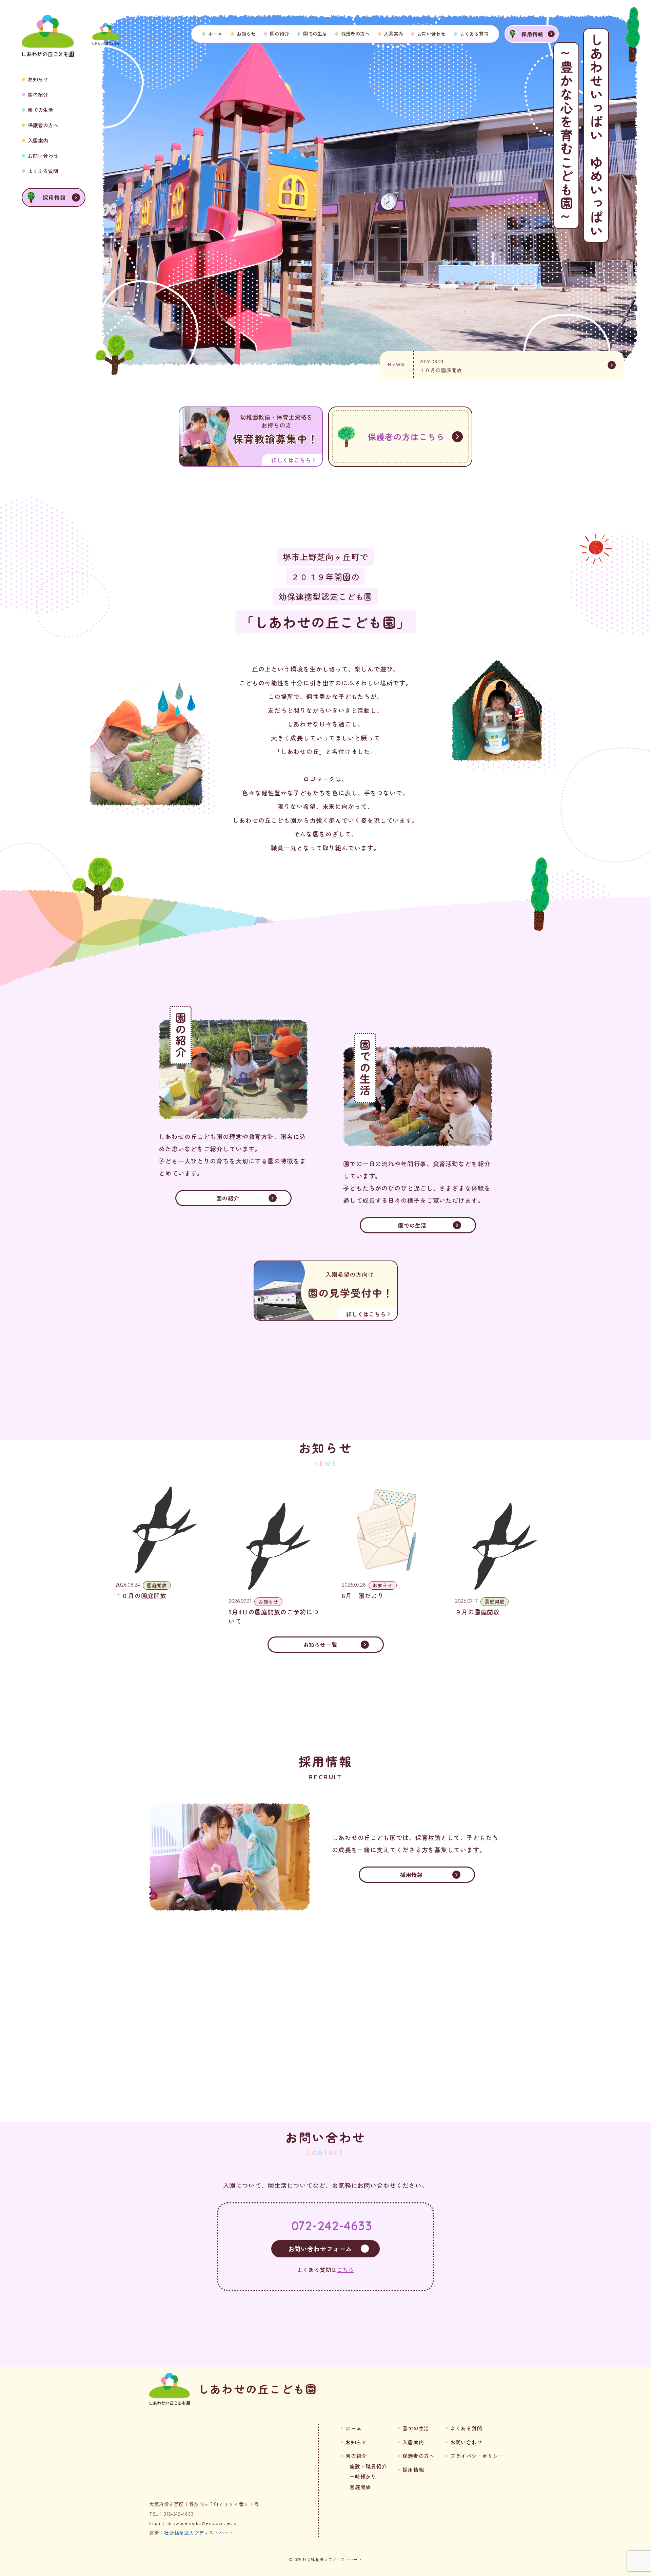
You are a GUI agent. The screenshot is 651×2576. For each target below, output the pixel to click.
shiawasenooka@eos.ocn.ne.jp (202, 2523)
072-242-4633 (332, 2226)
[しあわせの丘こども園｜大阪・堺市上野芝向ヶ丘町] (106, 34)
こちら (346, 2270)
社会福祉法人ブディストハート (199, 2533)
